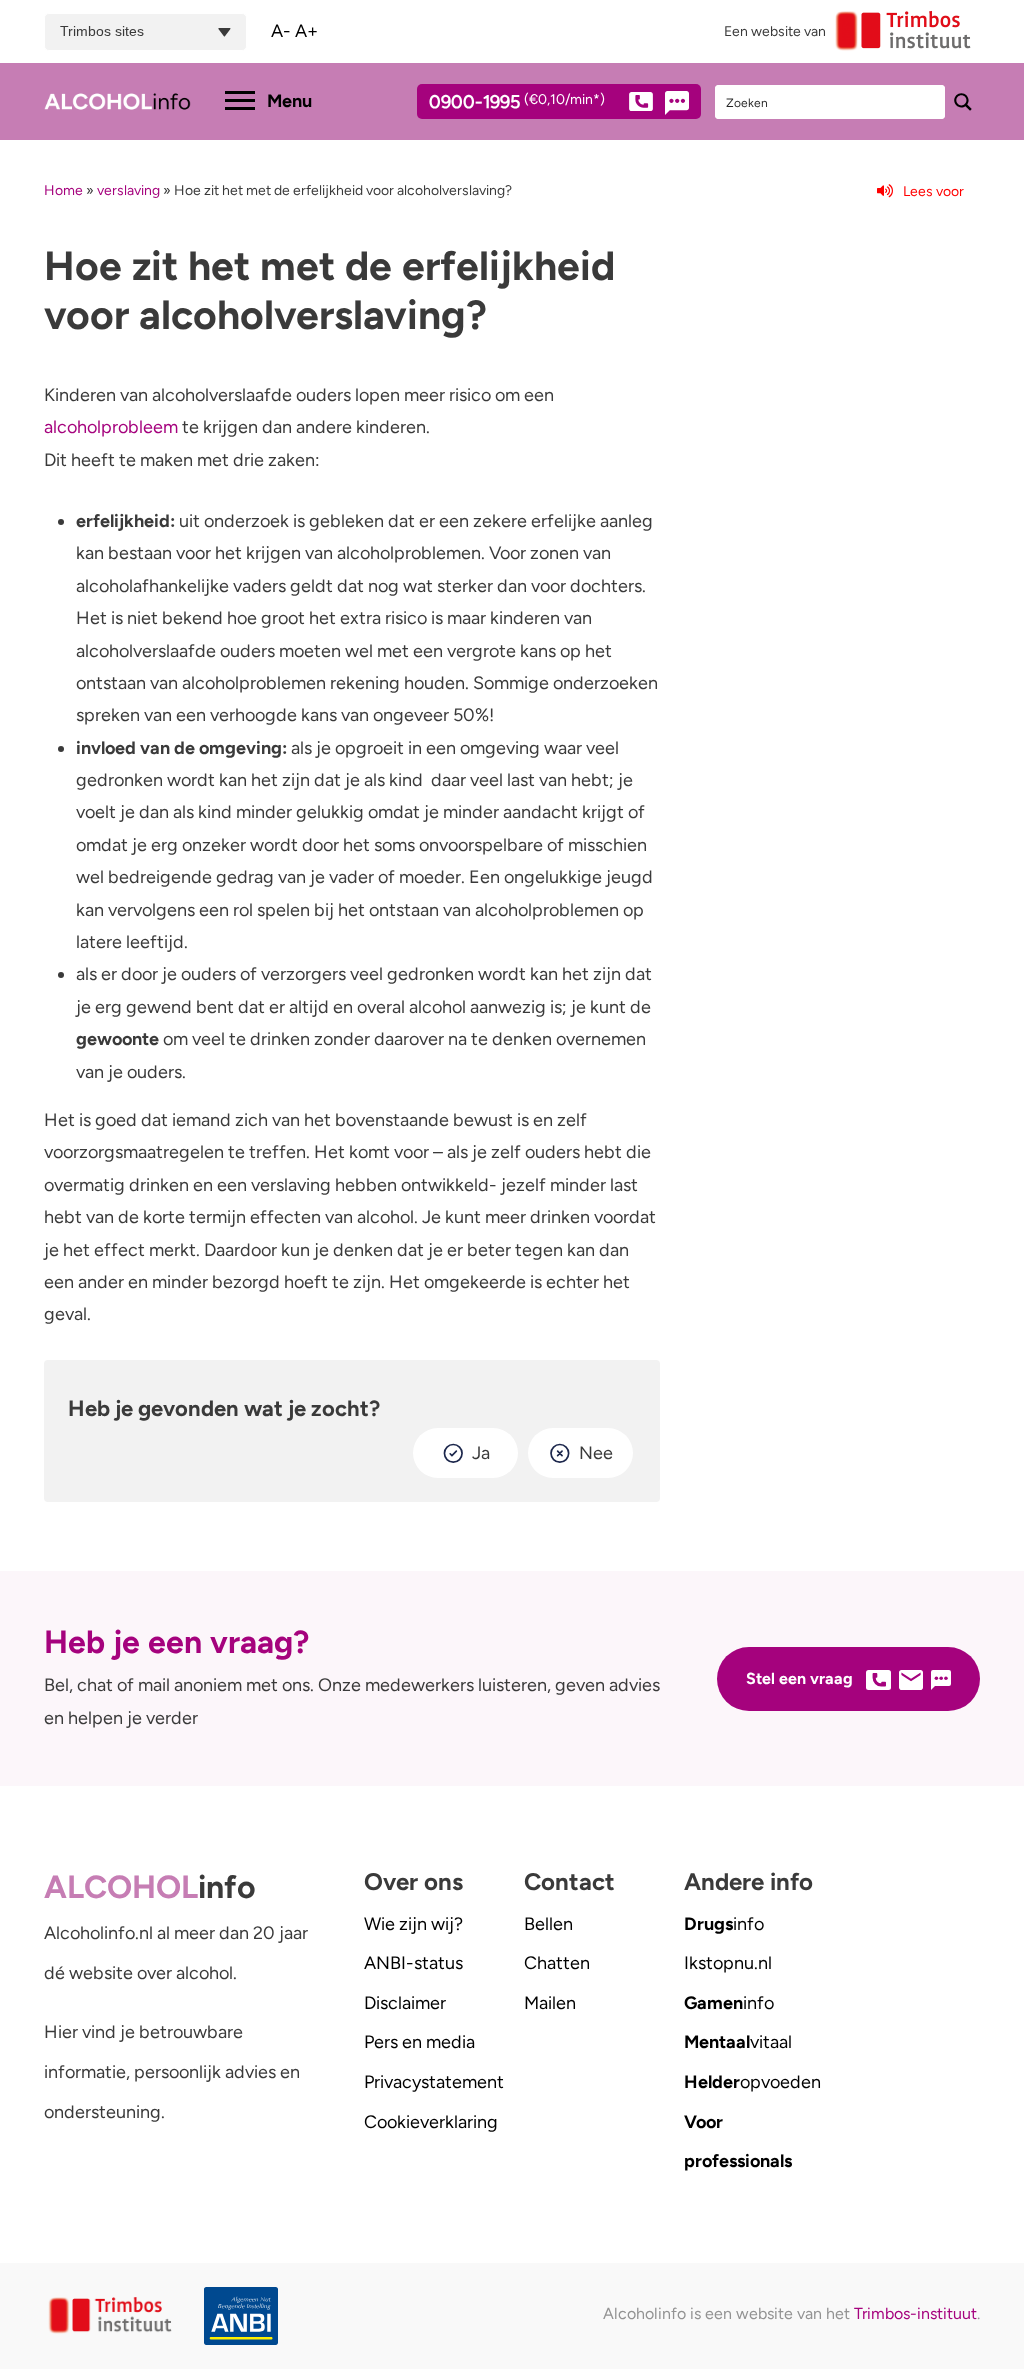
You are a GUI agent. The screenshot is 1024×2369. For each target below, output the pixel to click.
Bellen (548, 1924)
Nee (596, 1453)
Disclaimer (405, 2003)
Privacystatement (434, 2082)
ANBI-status (413, 1963)
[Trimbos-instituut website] (112, 2315)
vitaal (738, 2042)
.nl (728, 1963)
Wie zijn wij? (413, 1924)
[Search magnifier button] (963, 102)
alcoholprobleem (111, 427)
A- (281, 31)
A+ (306, 31)
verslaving (128, 190)
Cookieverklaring (431, 2122)
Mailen (550, 2003)
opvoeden (752, 2082)
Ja (481, 1453)
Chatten (557, 1963)
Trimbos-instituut (915, 2313)
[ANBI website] (232, 2316)
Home (63, 190)
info (724, 1924)
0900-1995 (517, 103)
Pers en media (419, 2042)
